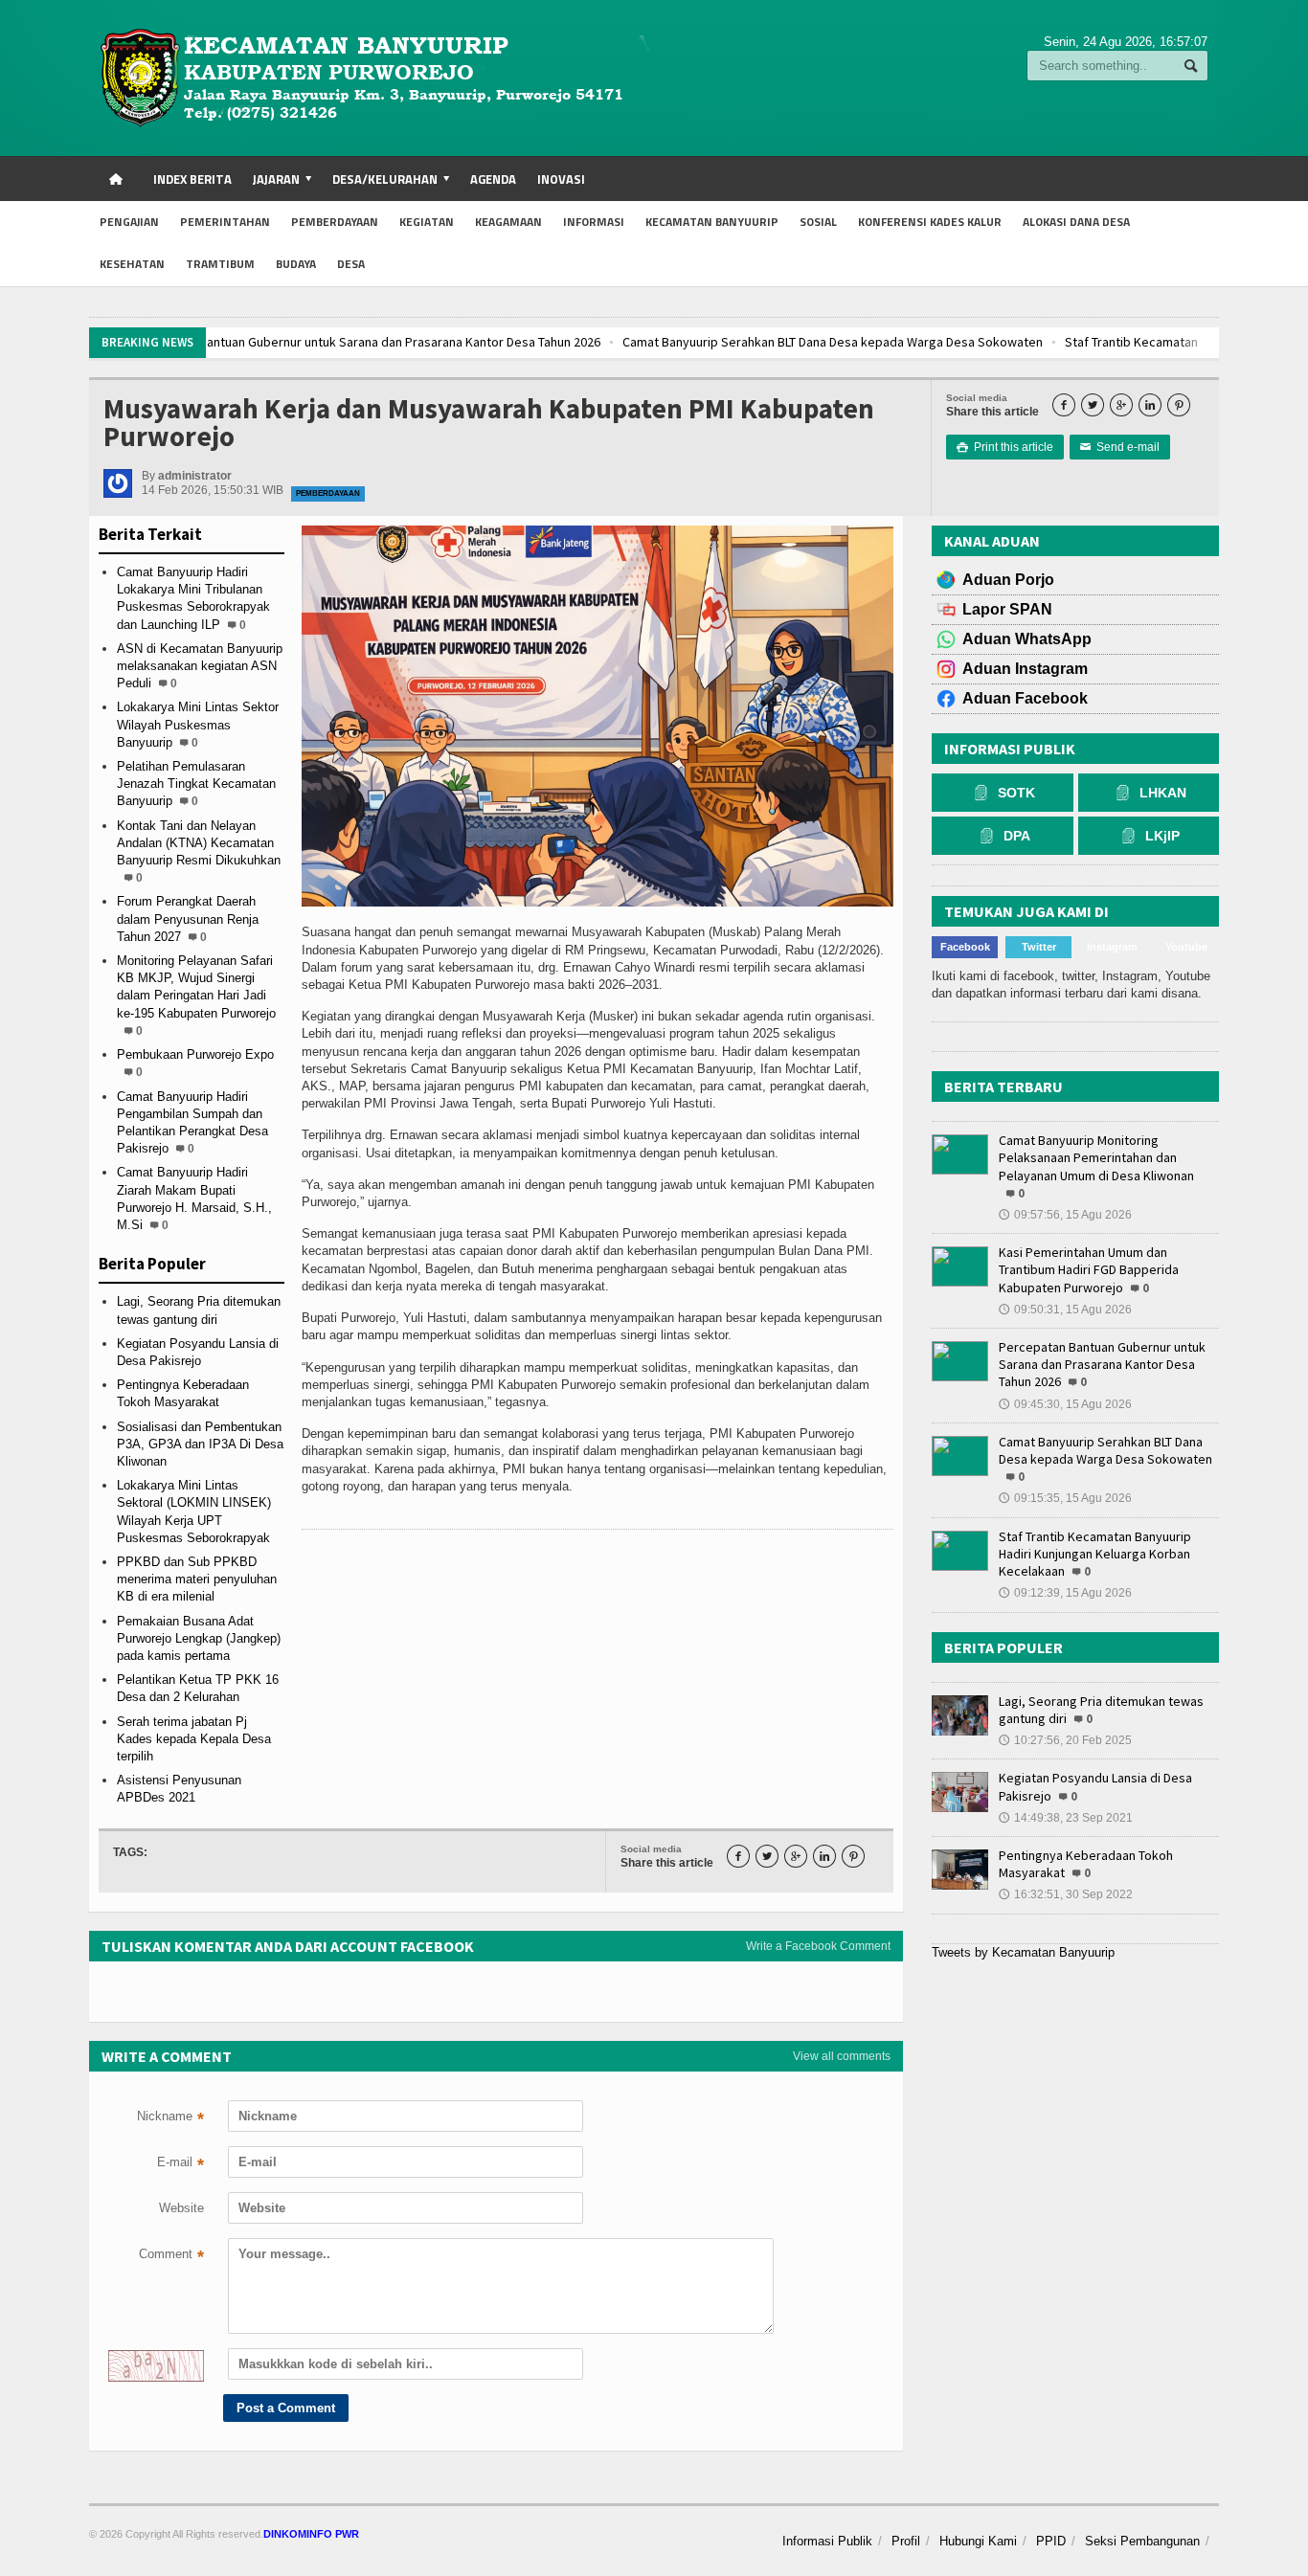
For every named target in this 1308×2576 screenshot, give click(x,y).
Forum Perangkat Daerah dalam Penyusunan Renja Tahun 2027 (188, 918)
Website (181, 2208)
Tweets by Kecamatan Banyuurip (1023, 1952)
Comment (171, 2256)
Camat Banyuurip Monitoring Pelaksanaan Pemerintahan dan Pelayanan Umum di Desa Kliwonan (1096, 1157)
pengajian (129, 222)
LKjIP (1162, 836)
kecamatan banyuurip (712, 222)
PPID (1051, 2541)
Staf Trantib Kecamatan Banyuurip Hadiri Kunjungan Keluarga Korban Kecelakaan (934, 342)
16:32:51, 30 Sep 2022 (1066, 1894)
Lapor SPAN (1007, 609)
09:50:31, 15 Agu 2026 (1065, 1310)
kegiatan (427, 222)
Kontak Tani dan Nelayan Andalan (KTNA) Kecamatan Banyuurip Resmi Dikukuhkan (199, 843)
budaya (296, 264)
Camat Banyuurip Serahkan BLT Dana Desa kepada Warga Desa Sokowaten (474, 342)
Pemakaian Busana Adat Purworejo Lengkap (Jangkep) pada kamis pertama (199, 1638)
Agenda (493, 179)
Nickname (170, 2118)
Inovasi (561, 179)
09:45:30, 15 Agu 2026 (1065, 1404)
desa (351, 264)
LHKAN (1163, 793)
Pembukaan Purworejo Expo (195, 1054)
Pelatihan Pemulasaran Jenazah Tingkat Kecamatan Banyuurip (196, 784)
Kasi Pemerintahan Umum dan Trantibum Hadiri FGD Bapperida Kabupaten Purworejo (1089, 1269)
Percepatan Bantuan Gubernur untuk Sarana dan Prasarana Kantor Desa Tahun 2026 (1102, 1364)
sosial (818, 222)
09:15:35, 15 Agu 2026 (1065, 1498)
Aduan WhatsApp (1027, 639)
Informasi (594, 222)
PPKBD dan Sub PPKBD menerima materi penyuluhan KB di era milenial (197, 1579)
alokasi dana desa (1076, 222)
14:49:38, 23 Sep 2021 (1066, 1818)
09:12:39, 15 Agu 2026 (1065, 1593)
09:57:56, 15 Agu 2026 (1065, 1215)
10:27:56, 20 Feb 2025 (1065, 1740)
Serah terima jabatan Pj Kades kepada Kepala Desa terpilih (194, 1739)
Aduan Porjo (1008, 580)
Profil (906, 2541)
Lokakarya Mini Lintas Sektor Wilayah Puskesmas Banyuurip (198, 724)
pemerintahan (225, 222)
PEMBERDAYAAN (328, 493)
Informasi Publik (827, 2541)
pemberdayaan (335, 222)
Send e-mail (1120, 447)
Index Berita (192, 179)
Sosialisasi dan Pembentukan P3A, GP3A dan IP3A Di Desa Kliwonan (200, 1444)
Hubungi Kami (978, 2541)
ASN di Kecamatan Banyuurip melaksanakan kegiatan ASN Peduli (200, 666)
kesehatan (132, 264)
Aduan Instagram (1025, 669)
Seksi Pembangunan (1142, 2541)
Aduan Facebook (1025, 698)
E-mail (180, 2164)
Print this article (1005, 447)
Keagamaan (508, 222)
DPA (1017, 836)
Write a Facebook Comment (818, 1946)
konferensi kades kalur (930, 222)
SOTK (1016, 793)
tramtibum (220, 264)
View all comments (842, 2056)
